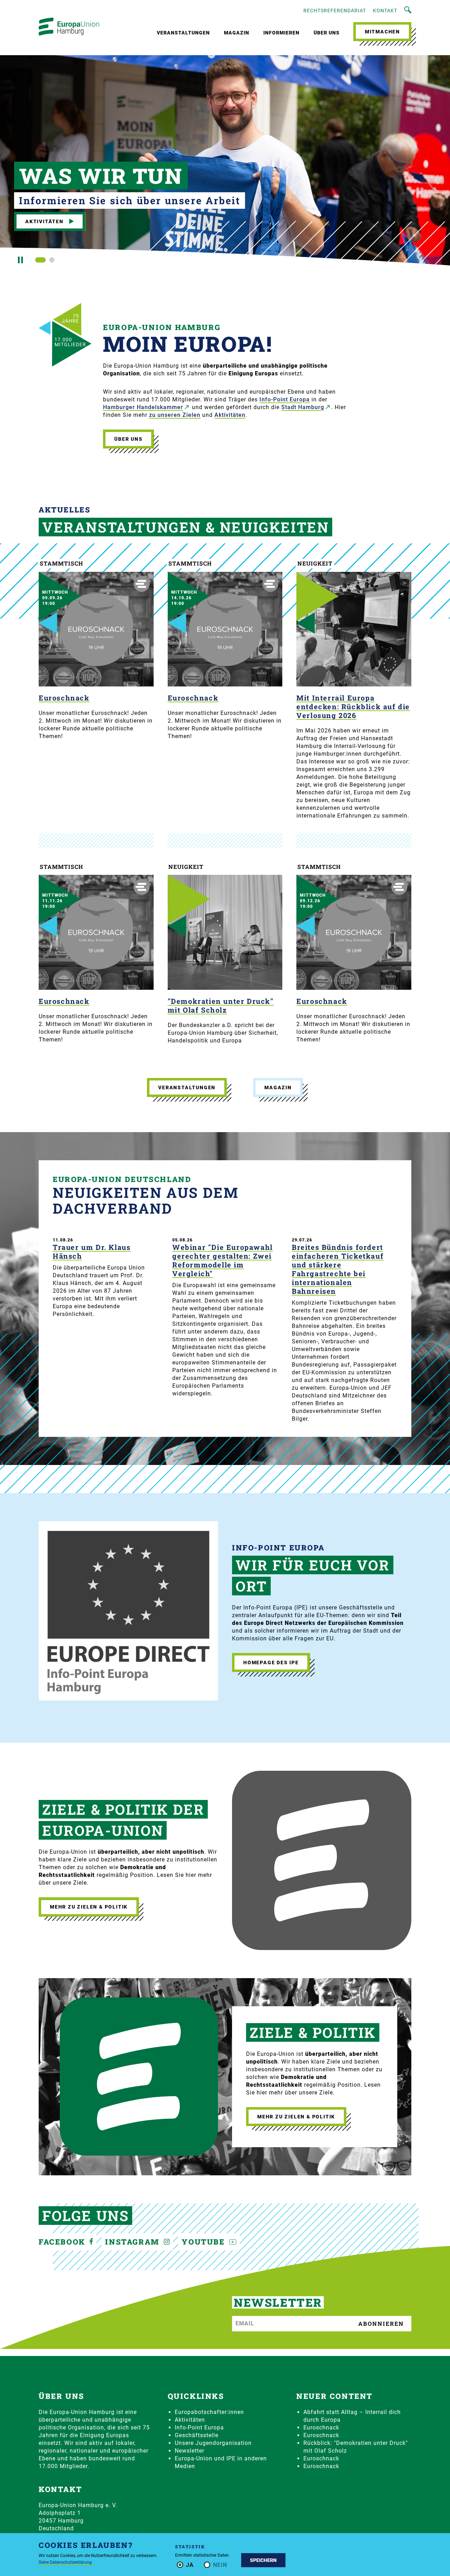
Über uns (327, 33)
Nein (220, 2565)
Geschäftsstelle (197, 2435)
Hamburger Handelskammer (143, 407)
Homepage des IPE (271, 1663)
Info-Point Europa (285, 399)
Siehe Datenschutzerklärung (65, 2562)
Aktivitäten (44, 221)
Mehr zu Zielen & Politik (89, 1907)
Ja (190, 2565)
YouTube (205, 2242)
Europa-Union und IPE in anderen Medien (221, 2462)
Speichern (263, 2560)
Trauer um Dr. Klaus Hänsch (92, 1252)
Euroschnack (64, 698)
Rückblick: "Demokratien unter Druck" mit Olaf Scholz (356, 2447)
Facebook (63, 2242)
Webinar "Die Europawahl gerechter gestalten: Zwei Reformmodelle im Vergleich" (223, 1260)
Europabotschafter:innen (209, 2412)
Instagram (134, 2242)
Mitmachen (382, 32)
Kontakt (385, 11)
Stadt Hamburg (303, 407)
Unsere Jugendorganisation (213, 2443)
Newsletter (189, 2451)
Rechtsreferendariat (335, 11)
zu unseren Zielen (175, 415)
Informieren (281, 33)
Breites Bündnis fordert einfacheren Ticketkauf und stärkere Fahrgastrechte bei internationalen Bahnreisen (338, 1269)
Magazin (237, 33)
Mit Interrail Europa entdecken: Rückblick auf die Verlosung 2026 (353, 706)
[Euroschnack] (96, 629)
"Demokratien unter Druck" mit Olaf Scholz (221, 1005)
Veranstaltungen (183, 33)
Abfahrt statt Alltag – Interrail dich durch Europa (352, 2416)
